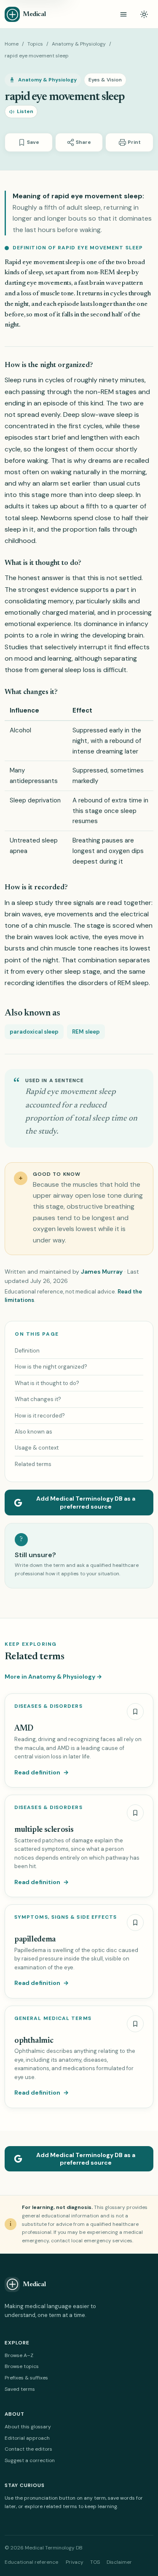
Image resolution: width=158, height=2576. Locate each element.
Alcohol (20, 730)
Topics (35, 44)
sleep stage (82, 971)
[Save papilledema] (135, 1923)
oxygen (119, 851)
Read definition (42, 1772)
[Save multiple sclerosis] (135, 1813)
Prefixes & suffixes (26, 2378)
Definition (27, 1351)
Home (12, 44)
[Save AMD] (135, 1712)
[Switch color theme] (144, 14)
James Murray (102, 1272)
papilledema (35, 1940)
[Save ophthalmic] (135, 2024)
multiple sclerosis (44, 1830)
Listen (25, 111)
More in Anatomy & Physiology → (53, 1677)
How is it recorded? (40, 1416)
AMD (24, 1729)
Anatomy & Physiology (79, 44)
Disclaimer (119, 2562)
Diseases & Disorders (48, 1706)
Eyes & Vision (105, 80)
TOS (95, 2562)
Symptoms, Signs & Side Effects (66, 1917)
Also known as (33, 1432)
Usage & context (37, 1448)
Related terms (33, 1464)
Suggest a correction (30, 2460)
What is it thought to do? (47, 1383)
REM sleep (133, 983)
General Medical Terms (53, 2018)
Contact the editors (28, 2449)
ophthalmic (34, 2041)
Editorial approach (27, 2438)
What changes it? (38, 1399)
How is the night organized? (51, 1367)
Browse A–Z (19, 2355)
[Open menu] (123, 14)
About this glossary (28, 2427)
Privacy (75, 2562)
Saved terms (20, 2389)
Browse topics (22, 2366)
